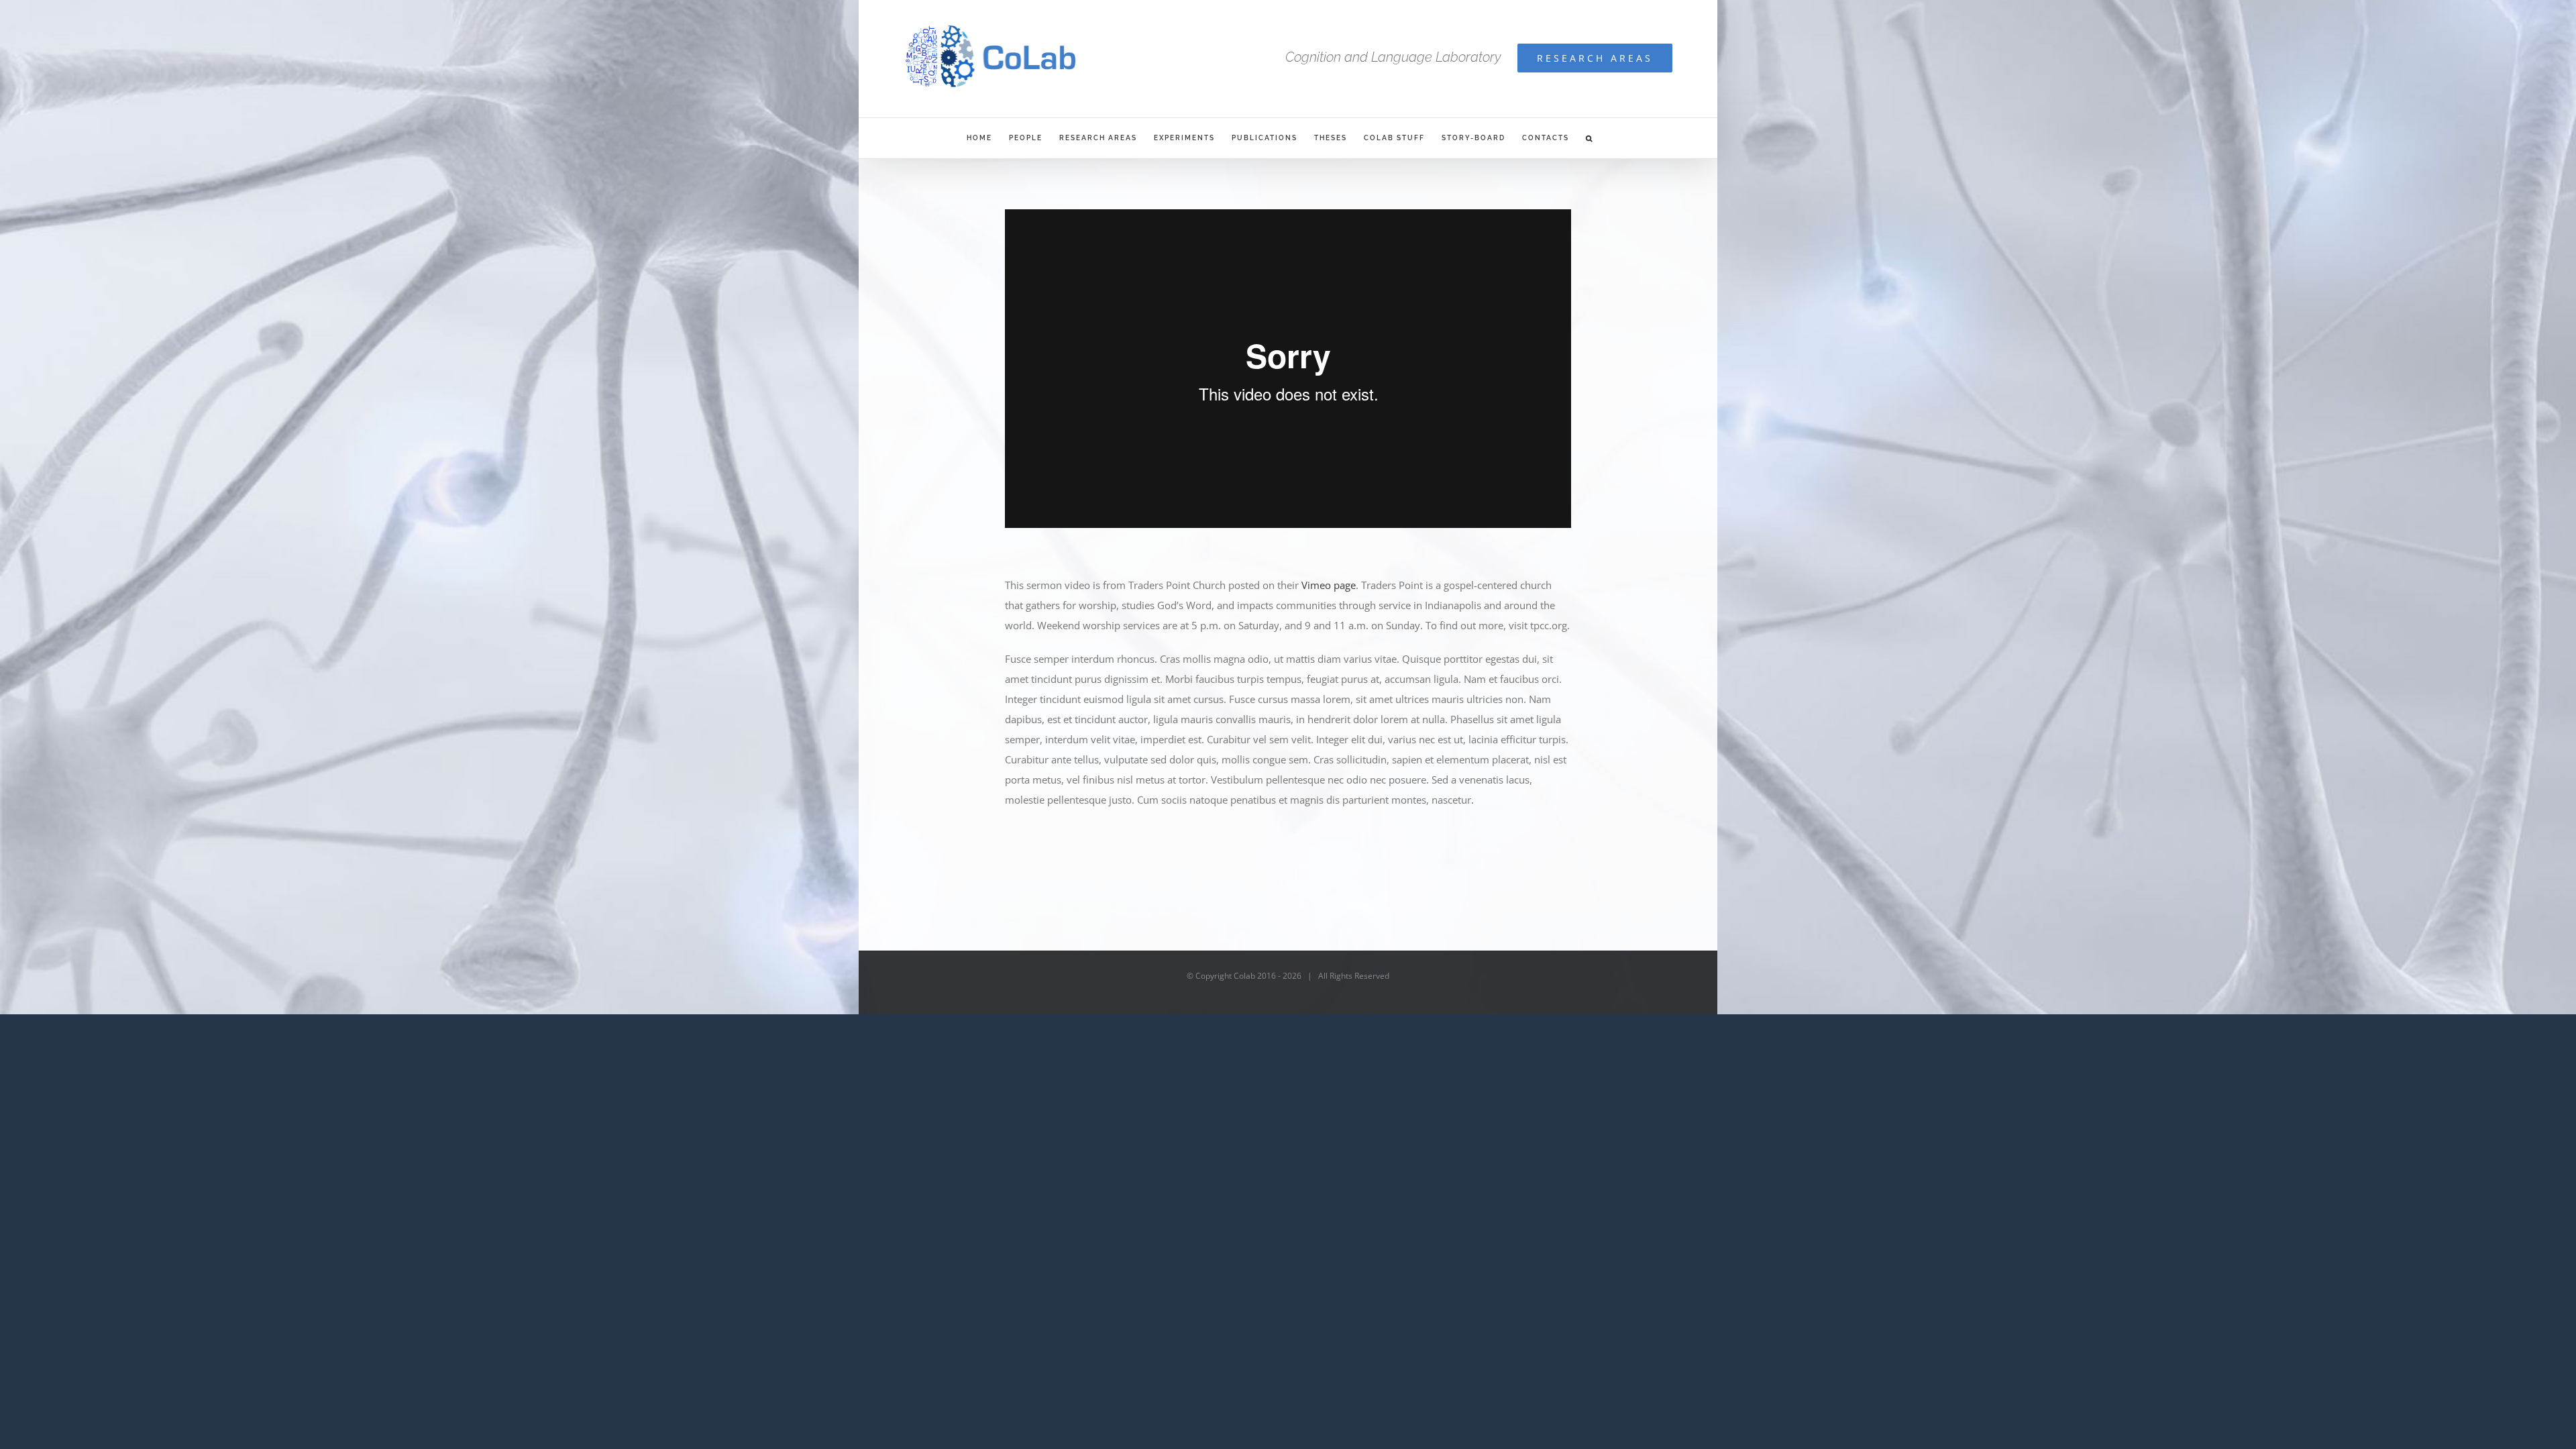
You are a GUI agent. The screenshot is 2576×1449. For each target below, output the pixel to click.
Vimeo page (1329, 585)
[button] (1590, 138)
